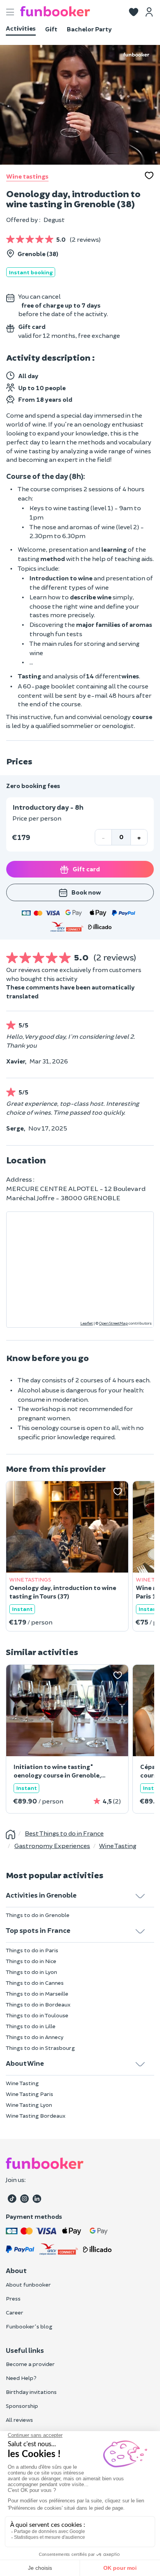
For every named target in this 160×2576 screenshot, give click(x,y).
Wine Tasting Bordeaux (36, 2116)
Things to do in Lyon (31, 1972)
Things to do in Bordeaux (38, 2004)
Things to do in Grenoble (38, 1915)
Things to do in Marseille (37, 1994)
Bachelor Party (89, 29)
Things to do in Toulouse (37, 2015)
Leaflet (87, 1323)
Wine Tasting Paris (30, 2094)
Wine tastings (27, 176)
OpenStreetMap (113, 1323)
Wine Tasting (22, 2083)
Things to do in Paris (32, 1950)
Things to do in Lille (31, 2026)
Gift (51, 29)
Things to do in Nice (31, 1961)
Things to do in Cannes (35, 1983)
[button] (134, 11)
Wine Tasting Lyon (29, 2105)
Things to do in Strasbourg (40, 2048)
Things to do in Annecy (35, 2037)
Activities (21, 28)
